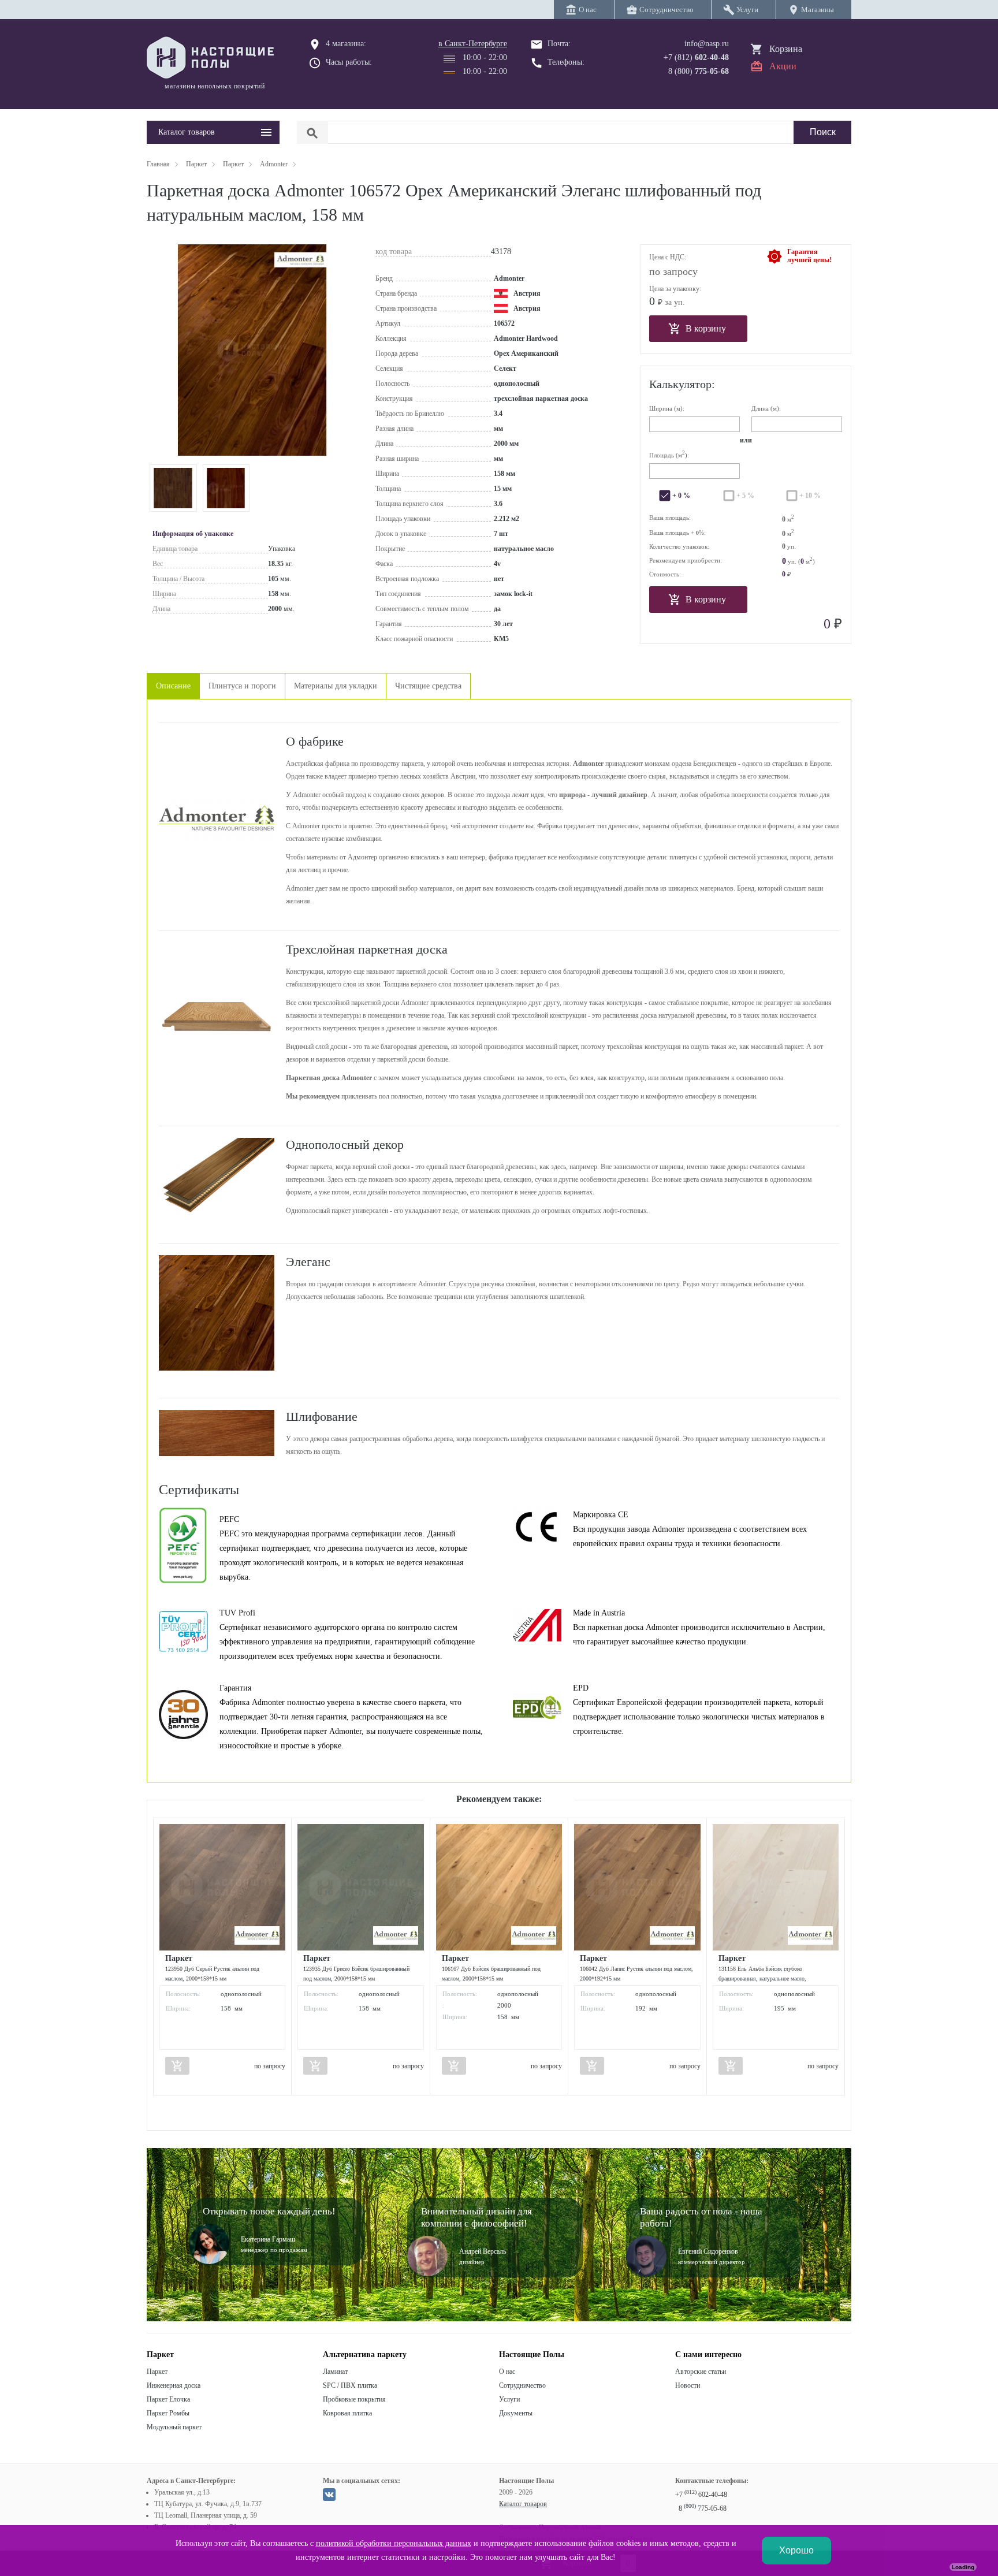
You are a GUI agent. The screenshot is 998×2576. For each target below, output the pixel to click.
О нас (507, 2372)
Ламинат (335, 2372)
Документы (516, 2413)
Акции (783, 66)
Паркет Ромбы (168, 2413)
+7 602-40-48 (701, 2495)
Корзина (786, 49)
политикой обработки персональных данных (394, 2543)
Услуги (509, 2399)
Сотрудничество (522, 2385)
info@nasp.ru (707, 44)
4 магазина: (346, 44)
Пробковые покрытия (354, 2399)
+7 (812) (696, 57)
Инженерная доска (174, 2385)
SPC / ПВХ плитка (350, 2385)
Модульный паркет (174, 2427)
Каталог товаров (523, 2504)
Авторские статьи (701, 2372)
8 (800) (699, 71)
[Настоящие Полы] (213, 58)
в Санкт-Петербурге (473, 44)
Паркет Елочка (168, 2399)
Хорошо (796, 2550)
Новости (688, 2385)
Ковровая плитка (347, 2413)
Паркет (157, 2372)
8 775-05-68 (703, 2508)
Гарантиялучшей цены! (809, 256)
